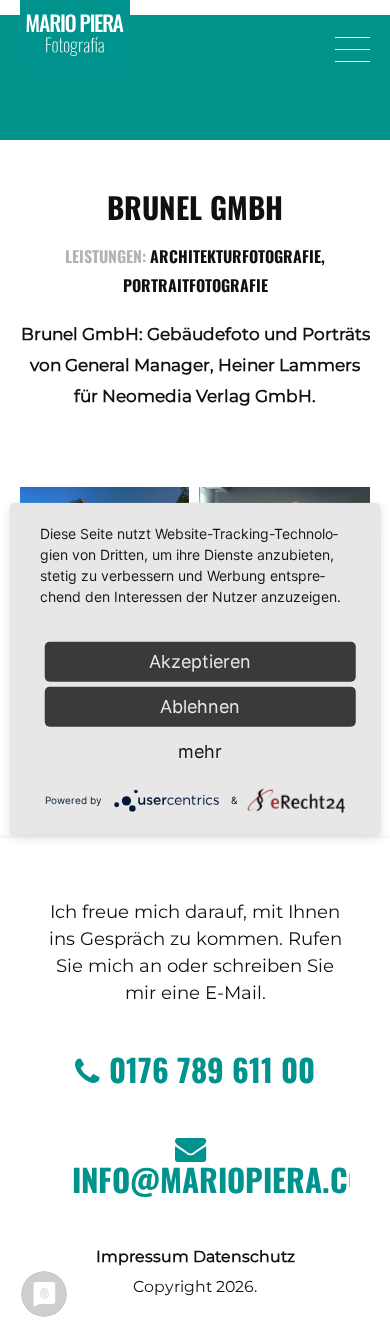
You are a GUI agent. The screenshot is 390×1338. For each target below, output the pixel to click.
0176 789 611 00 (212, 1069)
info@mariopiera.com (211, 1179)
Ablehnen (200, 706)
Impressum (142, 1256)
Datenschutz (244, 1256)
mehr (200, 751)
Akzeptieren (200, 661)
